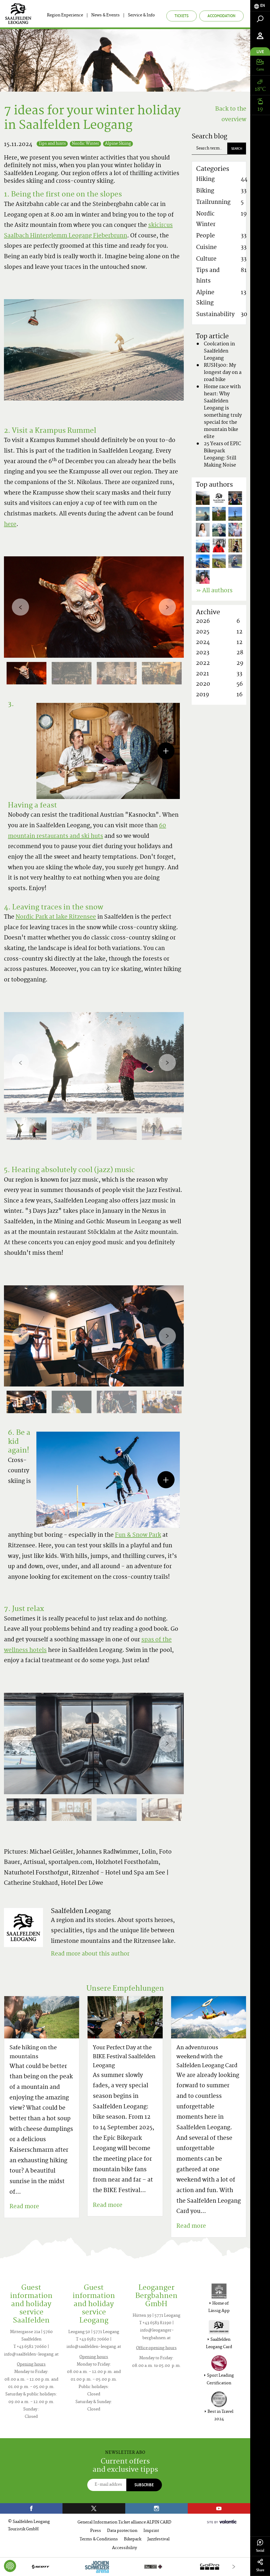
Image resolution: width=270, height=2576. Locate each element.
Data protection (122, 2531)
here (10, 525)
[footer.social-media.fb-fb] (31, 2508)
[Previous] (20, 607)
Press (96, 2531)
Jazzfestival (158, 2539)
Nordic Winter (85, 144)
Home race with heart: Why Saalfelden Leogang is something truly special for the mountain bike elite (223, 412)
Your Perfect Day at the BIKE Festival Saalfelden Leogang (124, 2057)
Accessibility (124, 2548)
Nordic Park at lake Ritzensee (56, 917)
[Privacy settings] (10, 2566)
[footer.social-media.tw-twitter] (94, 2508)
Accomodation (221, 16)
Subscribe (144, 2485)
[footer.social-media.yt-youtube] (219, 2508)
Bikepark (133, 2539)
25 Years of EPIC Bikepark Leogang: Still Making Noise (222, 455)
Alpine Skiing (118, 144)
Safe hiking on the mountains (33, 2053)
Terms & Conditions (99, 2539)
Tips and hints (52, 144)
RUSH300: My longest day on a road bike (223, 373)
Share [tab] (260, 2570)
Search (237, 149)
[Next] (167, 607)
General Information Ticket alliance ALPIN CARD (124, 2523)
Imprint (151, 2531)
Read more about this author (90, 1954)
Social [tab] (260, 2551)
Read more (24, 2207)
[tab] (260, 6)
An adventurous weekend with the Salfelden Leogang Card (207, 2057)
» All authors (214, 591)
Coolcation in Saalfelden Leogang (219, 351)
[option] (94, 607)
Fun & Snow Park (138, 1535)
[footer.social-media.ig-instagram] (156, 2508)
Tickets (182, 16)
